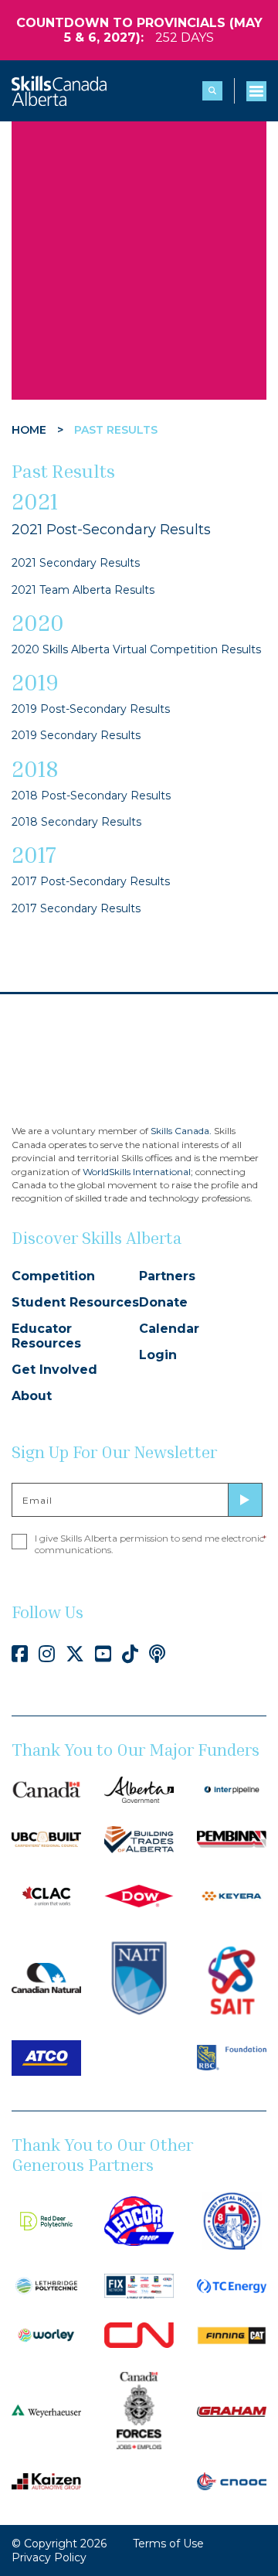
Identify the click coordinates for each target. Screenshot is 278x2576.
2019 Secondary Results (76, 735)
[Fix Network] (139, 2285)
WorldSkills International (137, 1172)
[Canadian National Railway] (139, 2334)
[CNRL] (46, 1977)
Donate (163, 1302)
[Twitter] (75, 1654)
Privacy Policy (49, 2557)
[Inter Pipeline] (232, 1788)
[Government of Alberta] (139, 1788)
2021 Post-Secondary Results (111, 530)
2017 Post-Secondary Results (91, 881)
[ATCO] (46, 2057)
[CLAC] (46, 1895)
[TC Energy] (232, 2285)
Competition (53, 1276)
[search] (212, 91)
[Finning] (232, 2334)
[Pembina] (232, 1838)
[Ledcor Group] (139, 2220)
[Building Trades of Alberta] (139, 1838)
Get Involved (54, 1370)
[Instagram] (47, 1654)
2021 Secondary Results (76, 563)
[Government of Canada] (46, 1788)
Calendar (169, 1329)
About (32, 1396)
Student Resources (75, 1302)
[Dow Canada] (139, 1895)
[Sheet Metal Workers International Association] (232, 2220)
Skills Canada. (181, 1131)
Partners (167, 1276)
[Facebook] (20, 1654)
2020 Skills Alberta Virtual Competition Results (136, 649)
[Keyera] (232, 1895)
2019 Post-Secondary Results (91, 709)
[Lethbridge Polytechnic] (46, 2285)
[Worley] (46, 2334)
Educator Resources (46, 1336)
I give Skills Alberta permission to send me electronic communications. (151, 1544)
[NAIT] (139, 1977)
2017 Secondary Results (76, 908)
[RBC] (232, 2057)
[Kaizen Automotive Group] (46, 2480)
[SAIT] (232, 1977)
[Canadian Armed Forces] (139, 2410)
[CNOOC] (232, 2480)
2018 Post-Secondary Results (91, 796)
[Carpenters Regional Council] (46, 1838)
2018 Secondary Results (76, 822)
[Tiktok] (130, 1654)
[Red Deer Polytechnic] (46, 2220)
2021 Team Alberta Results (83, 590)
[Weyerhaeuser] (46, 2411)
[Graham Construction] (232, 2411)
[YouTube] (103, 1654)
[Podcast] (157, 1654)
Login (158, 1355)
